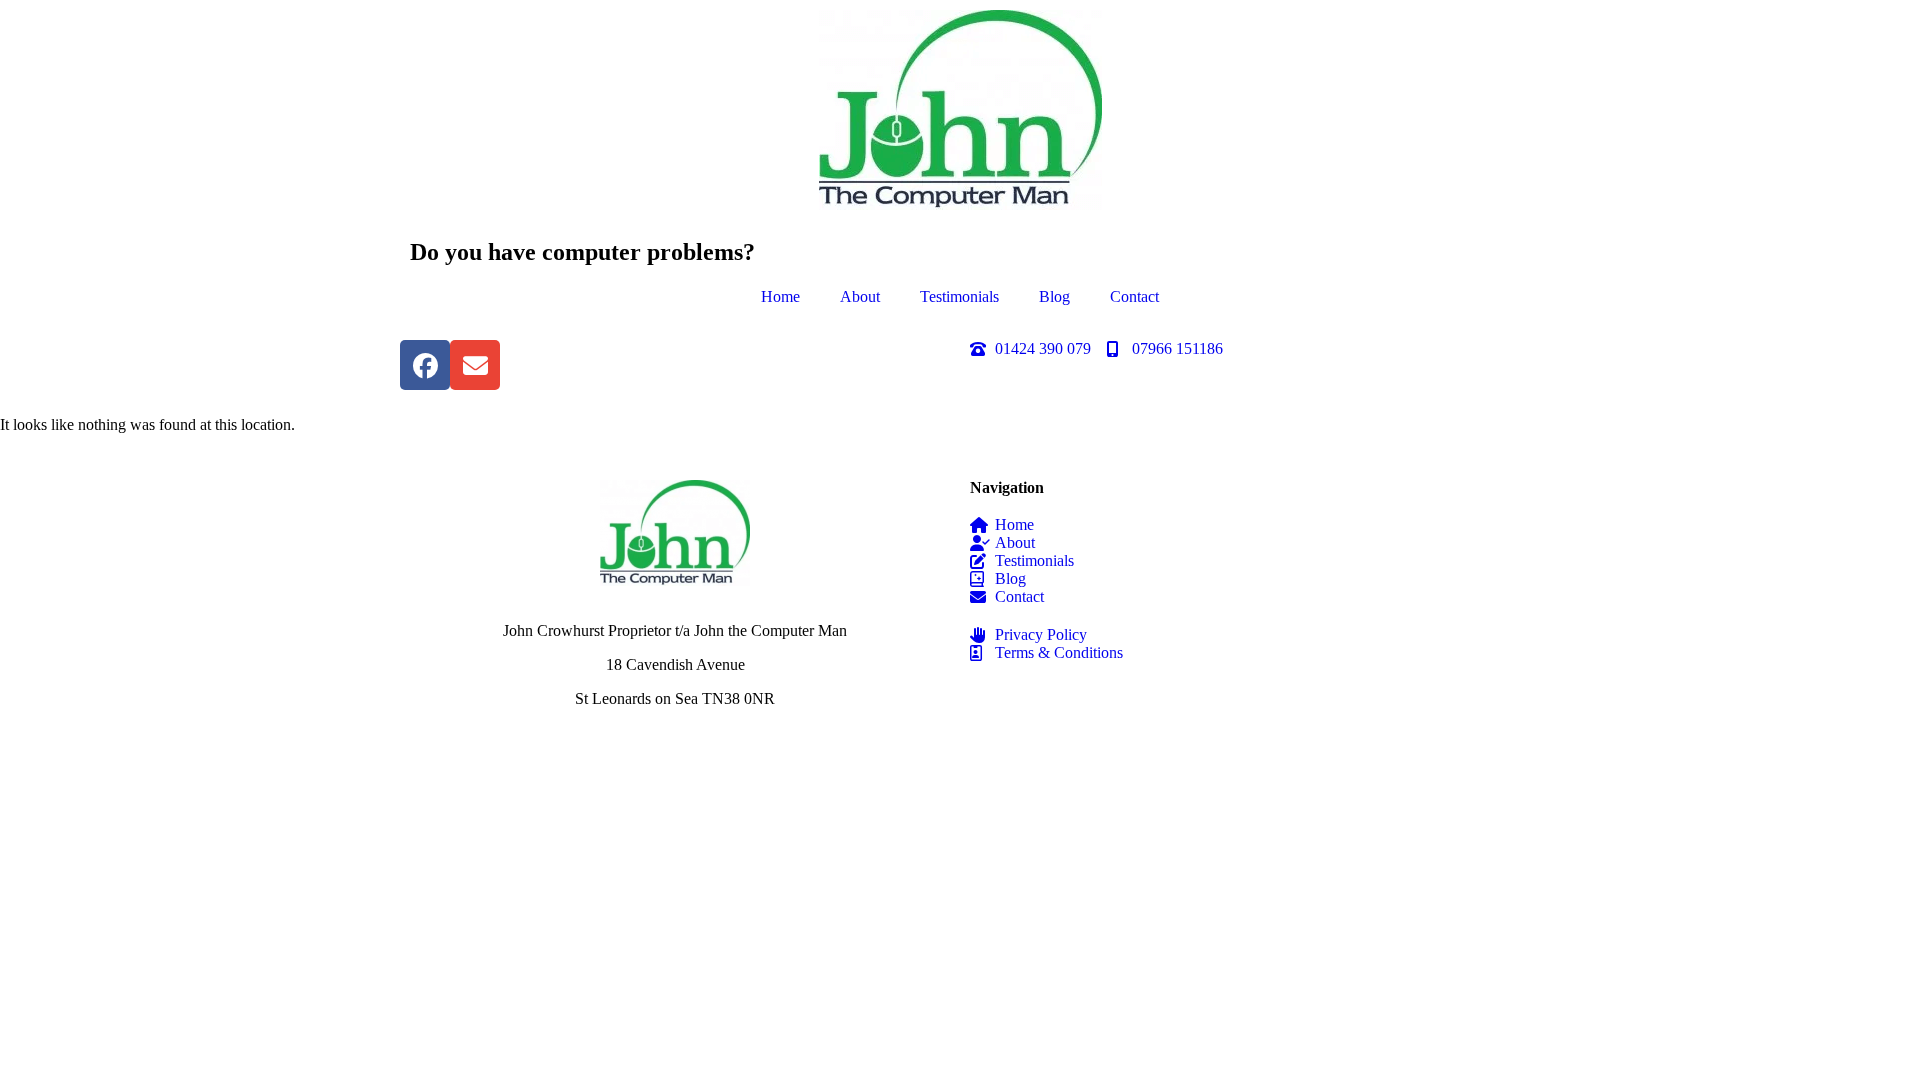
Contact (1134, 296)
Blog (1054, 296)
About (860, 296)
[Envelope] (475, 365)
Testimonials (959, 296)
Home (780, 296)
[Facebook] (425, 365)
